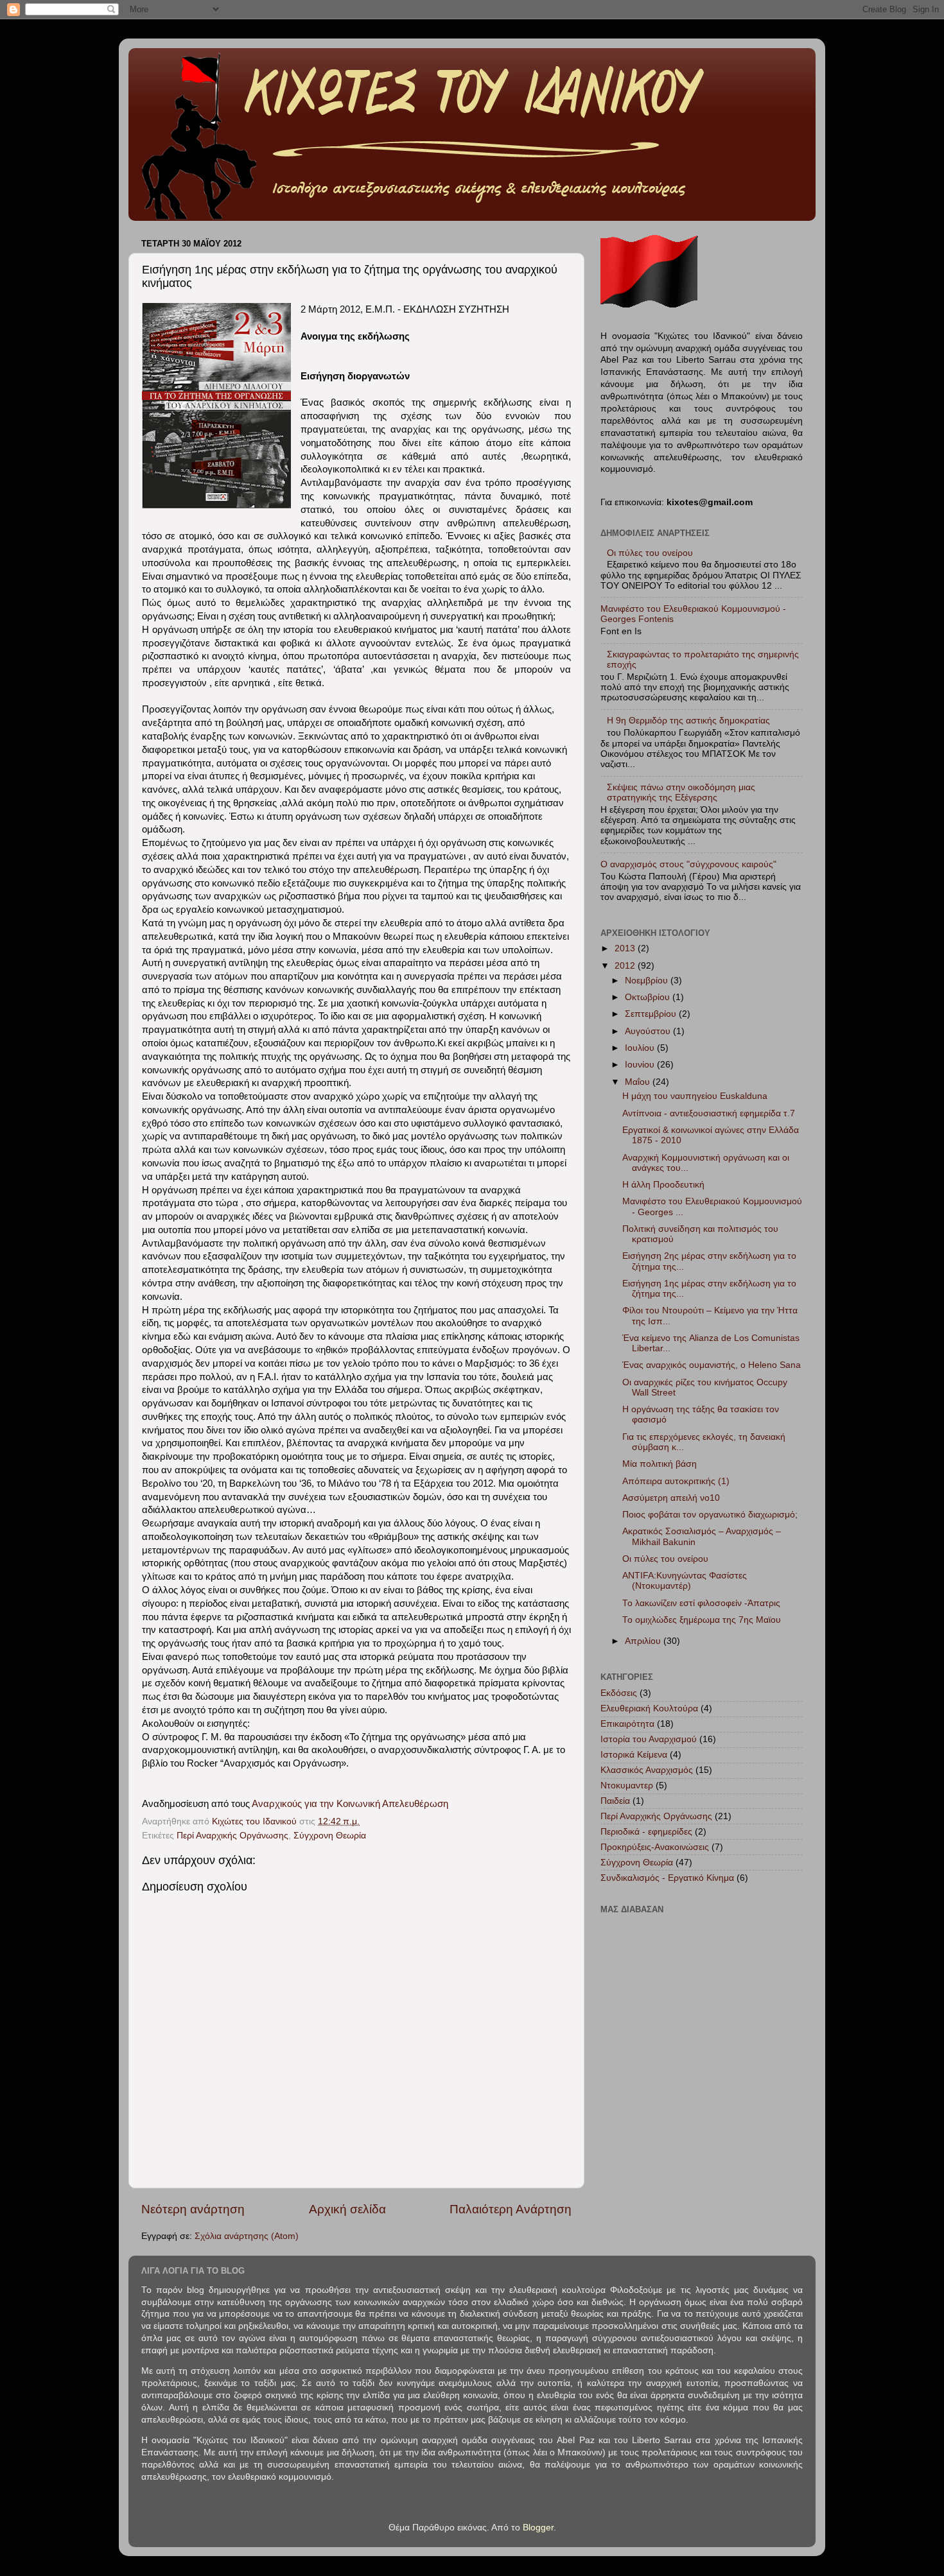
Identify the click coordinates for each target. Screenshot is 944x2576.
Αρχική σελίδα (347, 2209)
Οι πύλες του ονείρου (650, 553)
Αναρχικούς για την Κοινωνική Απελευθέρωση (350, 1804)
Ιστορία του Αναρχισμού (649, 1739)
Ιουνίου (641, 1065)
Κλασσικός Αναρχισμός (647, 1770)
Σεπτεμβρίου (652, 1014)
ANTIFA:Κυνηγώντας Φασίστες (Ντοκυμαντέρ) (685, 1581)
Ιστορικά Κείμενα (634, 1755)
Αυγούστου (649, 1031)
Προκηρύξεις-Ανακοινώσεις (655, 1847)
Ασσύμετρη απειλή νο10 (671, 1498)
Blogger (538, 2528)
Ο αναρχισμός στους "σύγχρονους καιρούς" (688, 864)
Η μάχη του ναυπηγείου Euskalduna (695, 1096)
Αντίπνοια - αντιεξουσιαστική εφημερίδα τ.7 (709, 1113)
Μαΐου (639, 1082)
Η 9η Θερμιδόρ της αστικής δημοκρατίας (688, 721)
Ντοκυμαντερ (627, 1785)
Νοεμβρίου (648, 981)
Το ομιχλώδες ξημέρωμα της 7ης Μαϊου (702, 1620)
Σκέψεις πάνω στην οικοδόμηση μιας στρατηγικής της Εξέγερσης (681, 792)
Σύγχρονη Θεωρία (330, 1836)
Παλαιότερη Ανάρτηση (511, 2209)
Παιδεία (615, 1801)
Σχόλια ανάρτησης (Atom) (247, 2236)
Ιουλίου (641, 1048)
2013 (626, 948)
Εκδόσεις (619, 1693)
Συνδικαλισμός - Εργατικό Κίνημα (667, 1878)
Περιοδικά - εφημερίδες (646, 1832)
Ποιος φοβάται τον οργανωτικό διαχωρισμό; (710, 1515)
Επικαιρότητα (627, 1724)
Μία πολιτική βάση (660, 1464)
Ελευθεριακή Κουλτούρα (649, 1708)
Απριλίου (644, 1641)
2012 (626, 966)
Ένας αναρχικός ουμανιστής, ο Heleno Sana (712, 1365)
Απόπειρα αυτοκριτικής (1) (676, 1481)
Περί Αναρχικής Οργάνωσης (232, 1836)
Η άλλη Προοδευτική (663, 1185)
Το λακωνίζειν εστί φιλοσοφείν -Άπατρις (701, 1603)
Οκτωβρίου (649, 997)
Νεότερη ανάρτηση (193, 2209)
